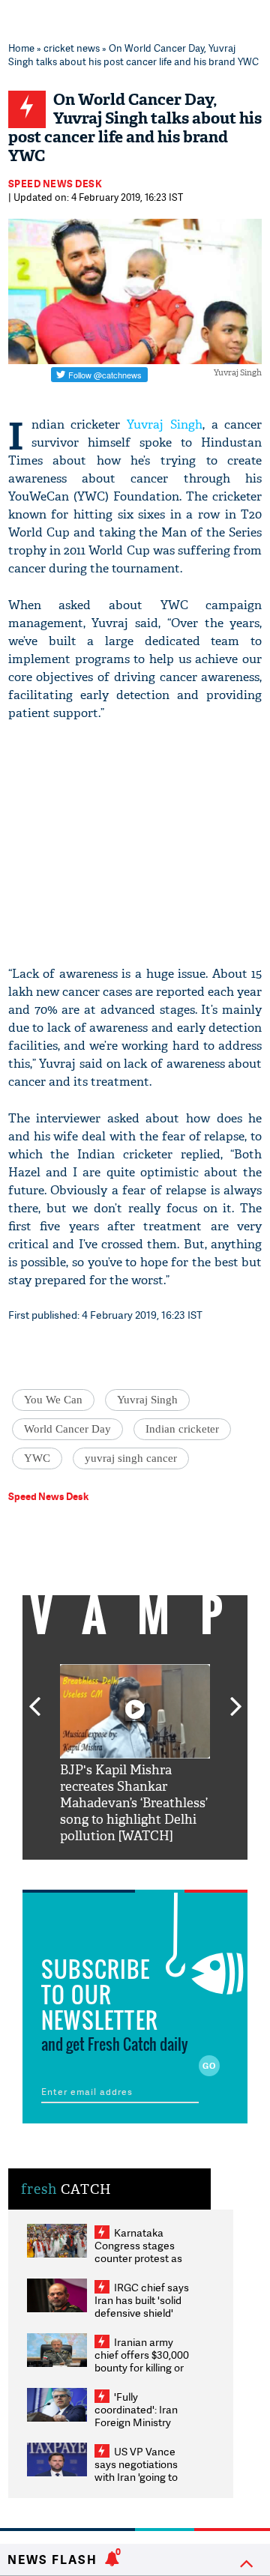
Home (21, 48)
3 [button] (135, 1871)
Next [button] (236, 1698)
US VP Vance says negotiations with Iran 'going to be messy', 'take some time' (136, 2477)
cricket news (72, 48)
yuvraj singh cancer (131, 1458)
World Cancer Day (67, 1429)
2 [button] (112, 1871)
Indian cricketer (182, 1429)
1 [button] (90, 1871)
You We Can (53, 1400)
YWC (37, 1458)
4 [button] (157, 1871)
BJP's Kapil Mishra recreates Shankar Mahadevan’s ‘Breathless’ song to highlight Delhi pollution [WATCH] (134, 1803)
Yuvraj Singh (165, 424)
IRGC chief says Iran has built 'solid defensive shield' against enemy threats (142, 2313)
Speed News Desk (55, 184)
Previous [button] (34, 1698)
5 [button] (180, 1871)
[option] (135, 1754)
